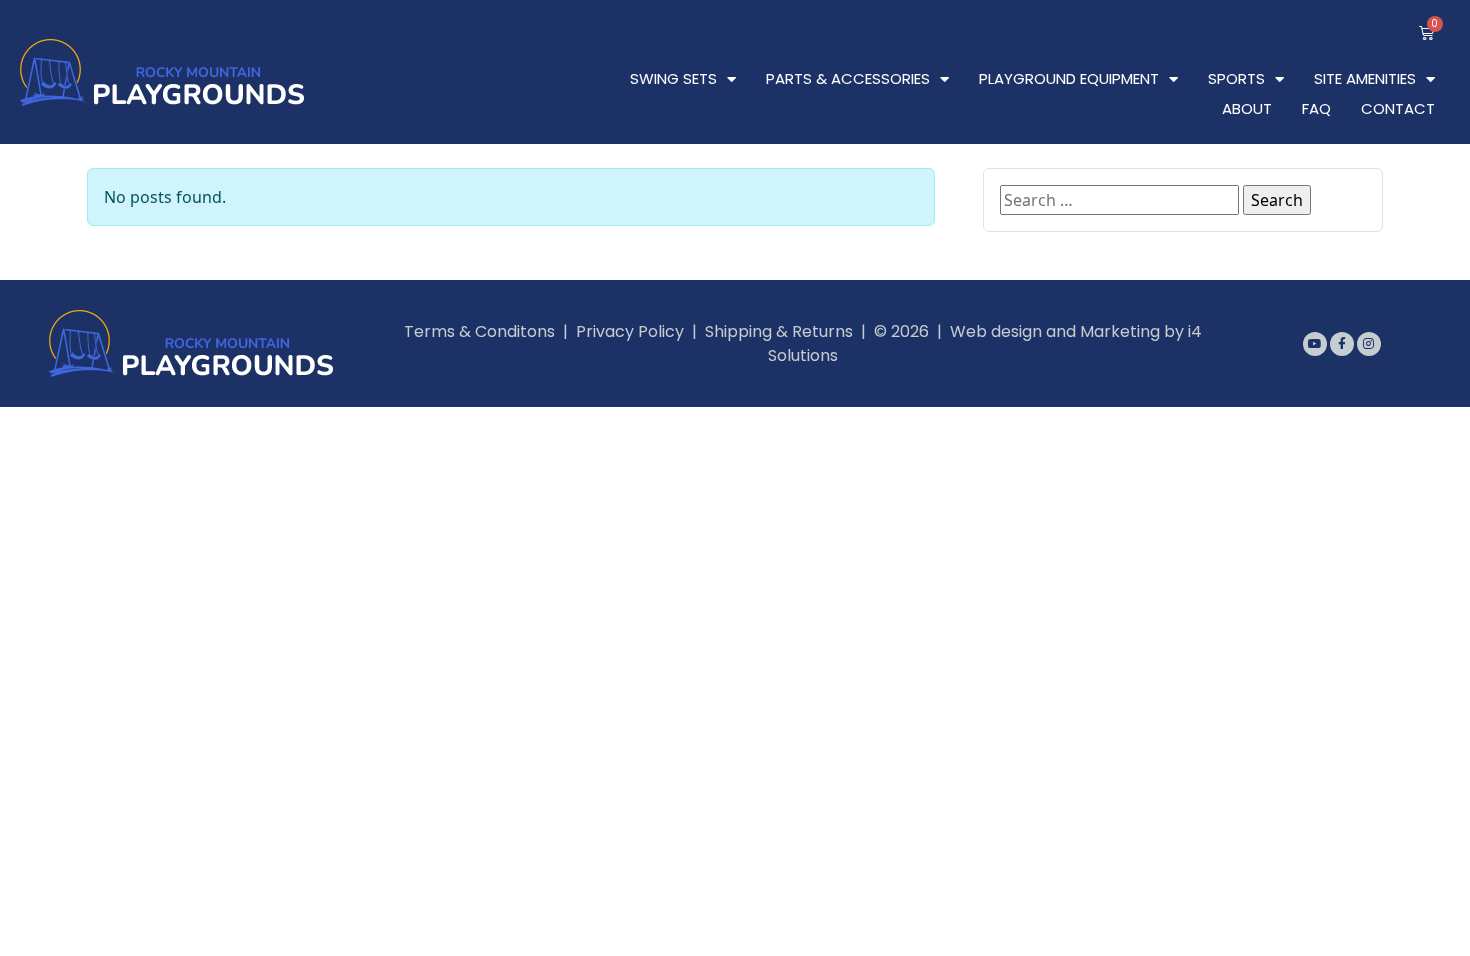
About (1247, 108)
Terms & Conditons (479, 331)
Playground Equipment (1069, 78)
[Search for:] (1119, 200)
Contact (1398, 108)
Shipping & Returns (779, 331)
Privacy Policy (630, 331)
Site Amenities (1365, 78)
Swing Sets (673, 78)
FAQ (1316, 108)
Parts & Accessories (848, 78)
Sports (1236, 78)
